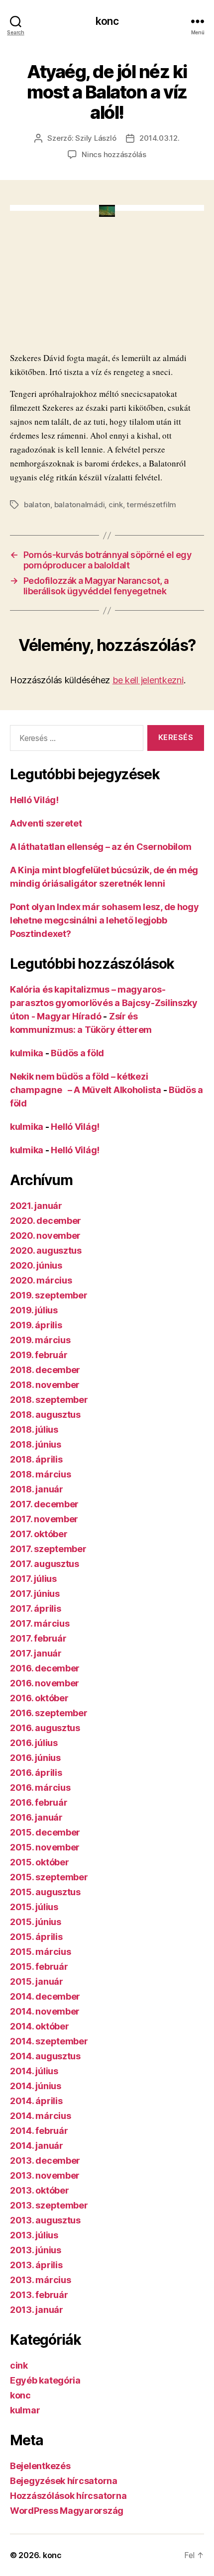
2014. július (34, 2071)
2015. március (41, 1952)
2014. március (41, 2116)
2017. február (38, 1638)
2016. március (40, 1788)
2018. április (36, 1459)
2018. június (36, 1444)
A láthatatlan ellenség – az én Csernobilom (101, 847)
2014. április (36, 2101)
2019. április (36, 1325)
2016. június (35, 1758)
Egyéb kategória (45, 2380)
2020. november (45, 1236)
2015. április (36, 1937)
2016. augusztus (45, 1728)
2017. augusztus (45, 1564)
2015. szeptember (49, 1877)
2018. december (45, 1370)
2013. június (36, 2250)
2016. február (39, 1802)
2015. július (34, 1907)
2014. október (40, 2026)
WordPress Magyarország (67, 2511)
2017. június (35, 1594)
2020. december (46, 1221)
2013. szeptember (49, 2205)
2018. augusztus (45, 1415)
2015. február (39, 1967)
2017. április (36, 1609)
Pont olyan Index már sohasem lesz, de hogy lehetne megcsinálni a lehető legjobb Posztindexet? (105, 920)
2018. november (45, 1385)
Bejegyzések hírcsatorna (64, 2481)
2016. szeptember (49, 1713)
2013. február (39, 2295)
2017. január (36, 1653)
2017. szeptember (48, 1549)
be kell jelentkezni (148, 680)
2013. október (40, 2190)
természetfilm (151, 505)
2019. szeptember (49, 1295)
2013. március (41, 2280)
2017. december (44, 1504)
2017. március (40, 1623)
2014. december (45, 1996)
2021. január (36, 1206)
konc (107, 21)
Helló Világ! (34, 800)
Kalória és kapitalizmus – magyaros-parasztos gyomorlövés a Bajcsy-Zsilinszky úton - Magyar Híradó (104, 1003)
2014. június (36, 2086)
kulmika (27, 1053)
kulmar (25, 2410)
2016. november (45, 1683)
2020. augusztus (46, 1250)
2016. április (36, 1773)
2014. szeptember (49, 2041)
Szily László (96, 138)
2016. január (36, 1817)
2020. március (41, 1280)
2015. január (37, 1981)
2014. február (39, 2131)
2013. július (34, 2235)
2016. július (34, 1743)
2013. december (45, 2161)
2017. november (44, 1519)
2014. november (45, 2011)
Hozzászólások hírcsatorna (68, 2496)
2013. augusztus (45, 2220)
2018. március (41, 1474)
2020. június (36, 1265)
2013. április (36, 2265)
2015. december (45, 1832)
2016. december (45, 1668)
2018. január (37, 1489)
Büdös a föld (77, 1053)
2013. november (45, 2175)
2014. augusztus (45, 2056)
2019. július (34, 1310)
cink (116, 505)
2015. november (45, 1847)
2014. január (37, 2146)
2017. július (33, 1579)
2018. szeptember (49, 1400)
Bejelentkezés (40, 2466)
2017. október (39, 1534)
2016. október (39, 1698)
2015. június (36, 1922)
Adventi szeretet (46, 823)
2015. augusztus (45, 1892)
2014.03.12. (159, 138)
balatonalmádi (80, 505)
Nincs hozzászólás (114, 154)
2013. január (37, 2310)
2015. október (40, 1862)
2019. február (39, 1355)
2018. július (34, 1429)
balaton (37, 505)
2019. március (40, 1340)
